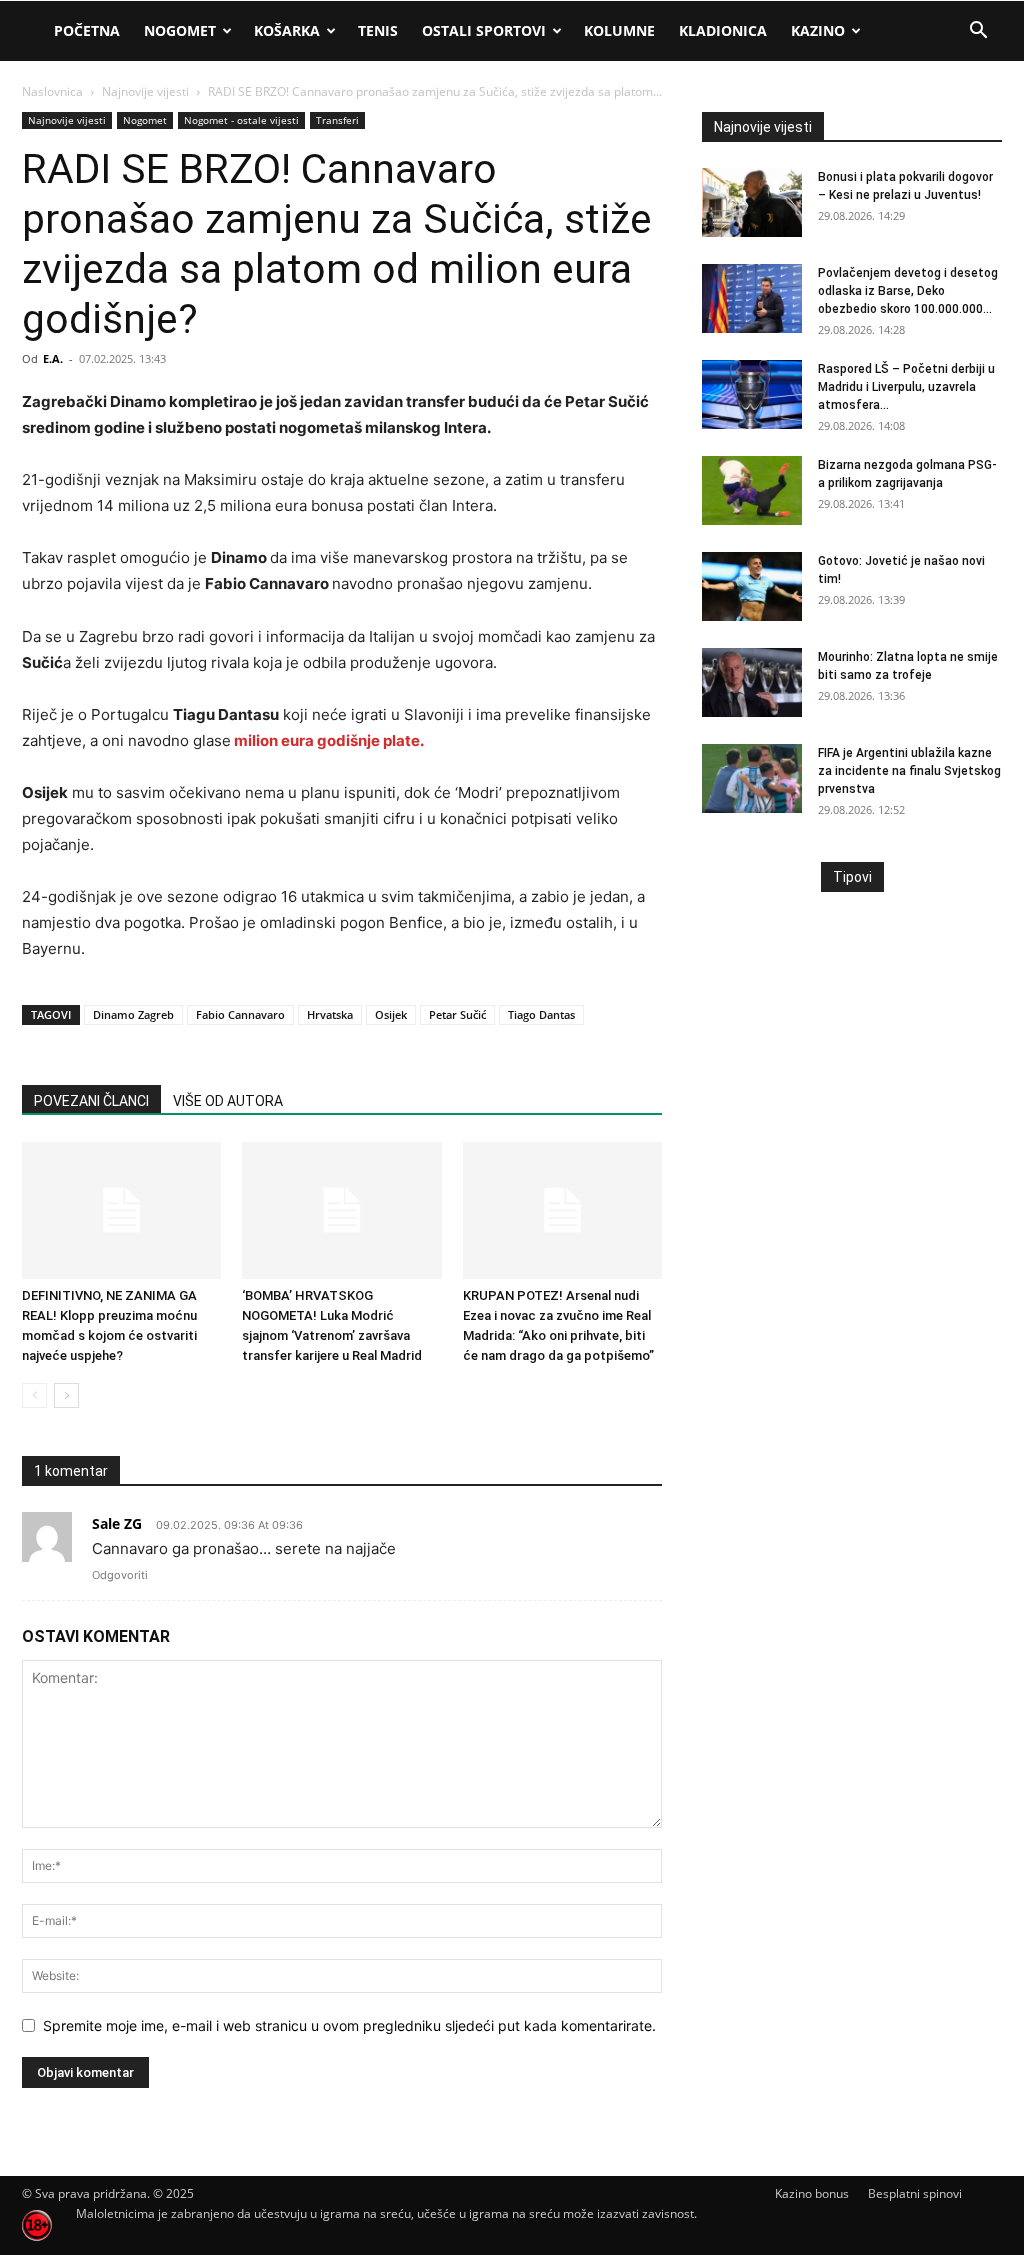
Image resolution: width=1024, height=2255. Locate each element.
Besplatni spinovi (915, 2193)
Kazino (818, 30)
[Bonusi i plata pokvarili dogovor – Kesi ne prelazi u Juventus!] (752, 202)
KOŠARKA (287, 30)
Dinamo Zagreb (133, 1014)
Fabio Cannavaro (240, 1014)
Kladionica (723, 30)
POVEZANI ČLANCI (91, 1101)
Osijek (391, 1014)
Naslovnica (52, 91)
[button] (978, 32)
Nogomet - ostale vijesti (241, 120)
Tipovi (852, 877)
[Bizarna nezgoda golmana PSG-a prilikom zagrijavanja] (752, 490)
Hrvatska (330, 1014)
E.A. (53, 358)
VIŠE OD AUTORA (228, 1101)
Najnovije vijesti (145, 91)
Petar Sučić (457, 1014)
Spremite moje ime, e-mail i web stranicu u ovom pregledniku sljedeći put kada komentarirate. (349, 2025)
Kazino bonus (812, 2193)
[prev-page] (34, 1395)
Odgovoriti (120, 1575)
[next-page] (66, 1395)
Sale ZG (117, 1523)
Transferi (337, 120)
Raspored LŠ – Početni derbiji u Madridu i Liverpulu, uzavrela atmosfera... (906, 387)
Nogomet (180, 30)
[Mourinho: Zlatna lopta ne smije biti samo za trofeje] (752, 682)
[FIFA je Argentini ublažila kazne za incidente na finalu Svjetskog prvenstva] (752, 778)
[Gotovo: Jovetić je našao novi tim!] (752, 586)
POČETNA (87, 30)
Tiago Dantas (541, 1014)
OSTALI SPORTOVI (484, 30)
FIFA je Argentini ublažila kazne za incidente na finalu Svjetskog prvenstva (909, 771)
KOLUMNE (619, 30)
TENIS (378, 30)
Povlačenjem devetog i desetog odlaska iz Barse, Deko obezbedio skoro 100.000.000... (908, 291)
